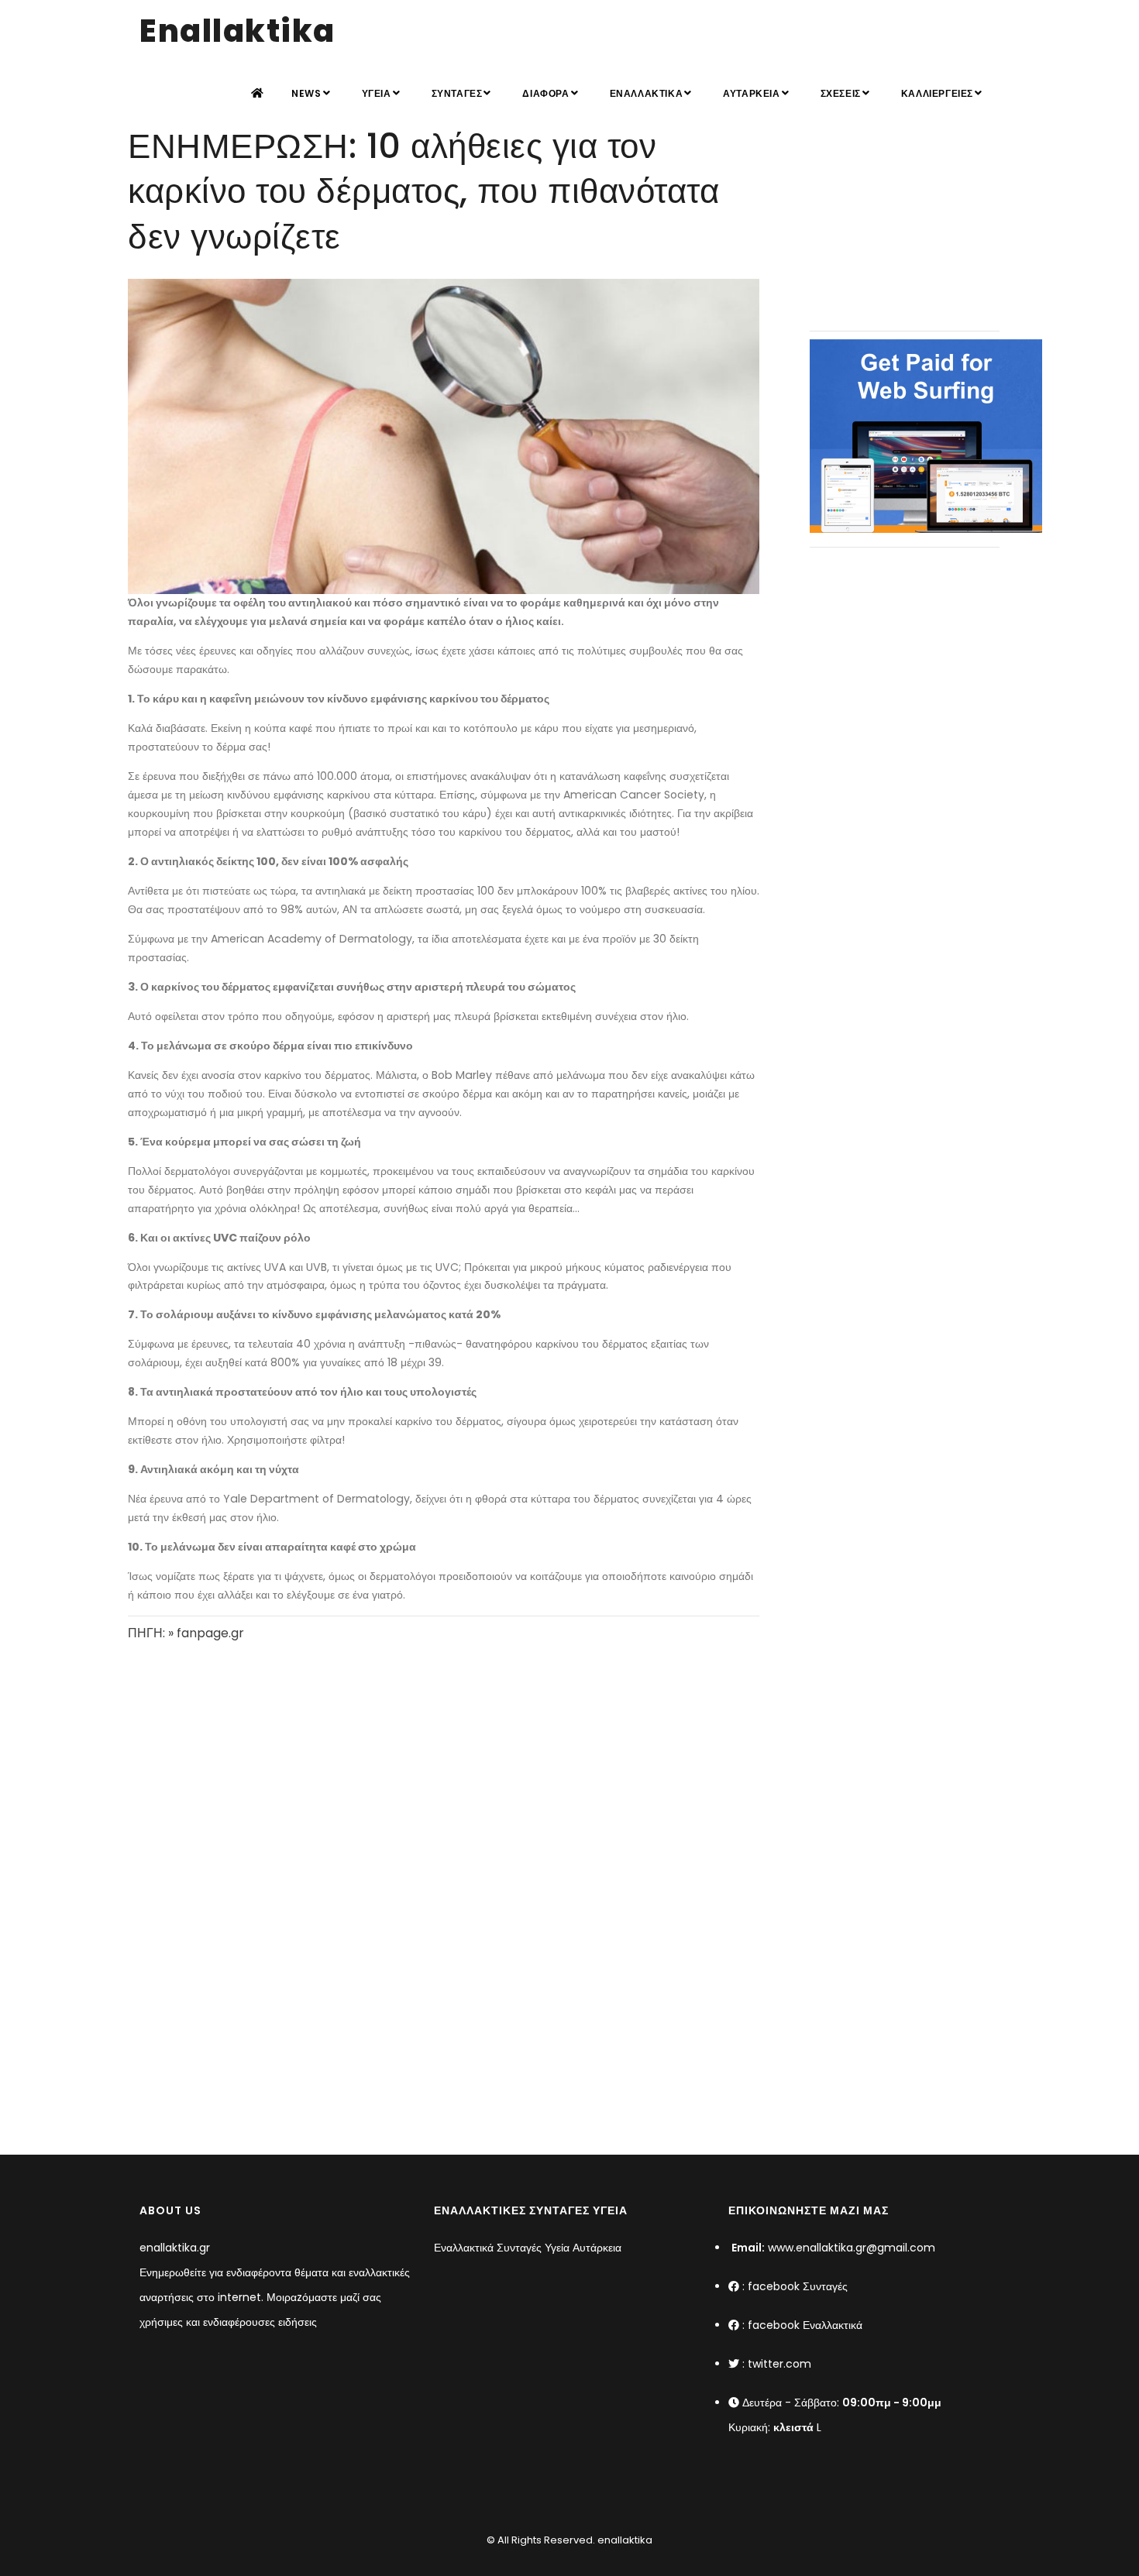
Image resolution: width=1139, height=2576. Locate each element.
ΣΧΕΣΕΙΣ (841, 93)
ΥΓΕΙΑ (377, 93)
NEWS (306, 93)
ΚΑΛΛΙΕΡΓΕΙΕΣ (937, 93)
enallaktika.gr (175, 2248)
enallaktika (624, 2540)
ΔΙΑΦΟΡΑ (545, 93)
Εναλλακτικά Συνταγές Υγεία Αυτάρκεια (528, 2248)
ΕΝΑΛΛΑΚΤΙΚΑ (647, 93)
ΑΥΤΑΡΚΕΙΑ (751, 93)
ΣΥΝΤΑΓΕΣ (457, 93)
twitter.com (779, 2364)
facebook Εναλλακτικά (805, 2325)
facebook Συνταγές (798, 2286)
